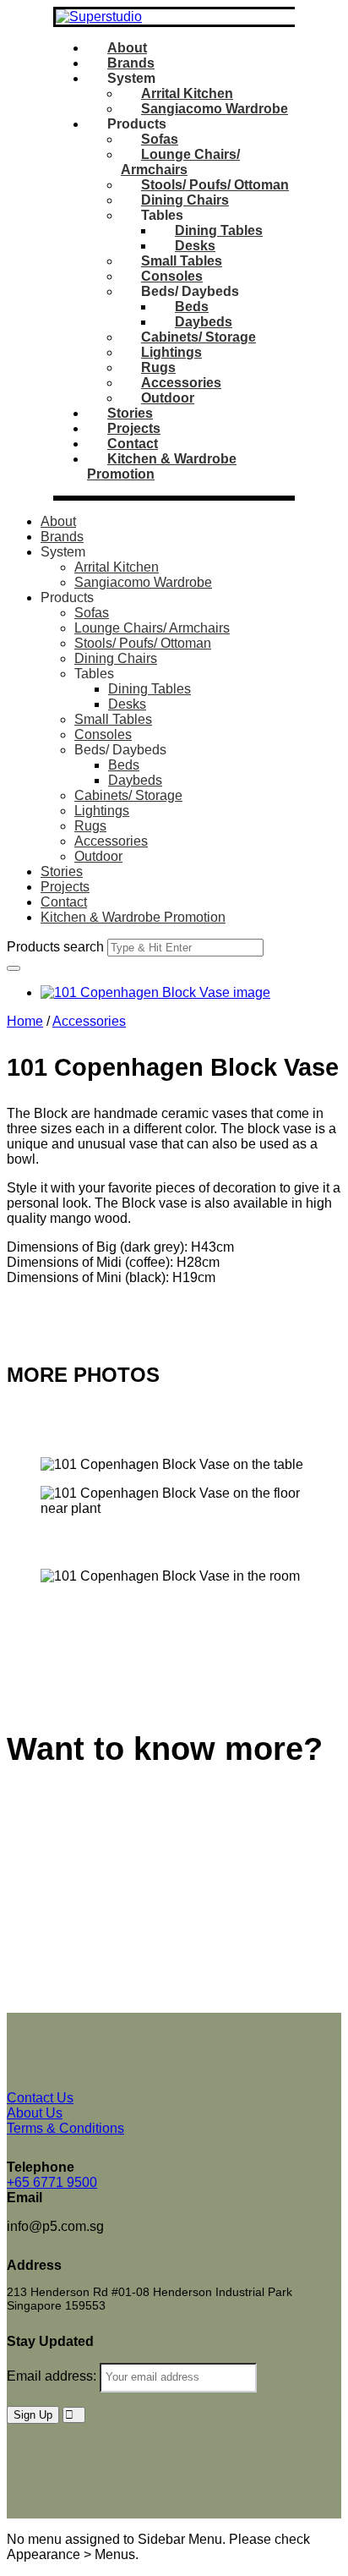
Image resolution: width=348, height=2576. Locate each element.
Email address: (53, 2376)
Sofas (160, 139)
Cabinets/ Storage (198, 337)
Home (25, 1021)
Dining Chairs (185, 200)
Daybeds (204, 322)
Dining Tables (219, 230)
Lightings (171, 352)
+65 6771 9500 (52, 2182)
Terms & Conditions (65, 2128)
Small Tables (182, 261)
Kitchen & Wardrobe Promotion (133, 917)
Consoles (172, 276)
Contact (133, 444)
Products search (55, 947)
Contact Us (40, 1807)
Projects (134, 428)
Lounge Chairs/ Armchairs (180, 162)
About (127, 48)
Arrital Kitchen (187, 93)
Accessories (181, 383)
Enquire (30, 1306)
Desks (195, 246)
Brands (131, 63)
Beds (192, 307)
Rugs (158, 367)
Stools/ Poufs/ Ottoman (215, 185)
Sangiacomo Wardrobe (215, 109)
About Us (35, 2113)
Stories (130, 413)
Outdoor (168, 398)
